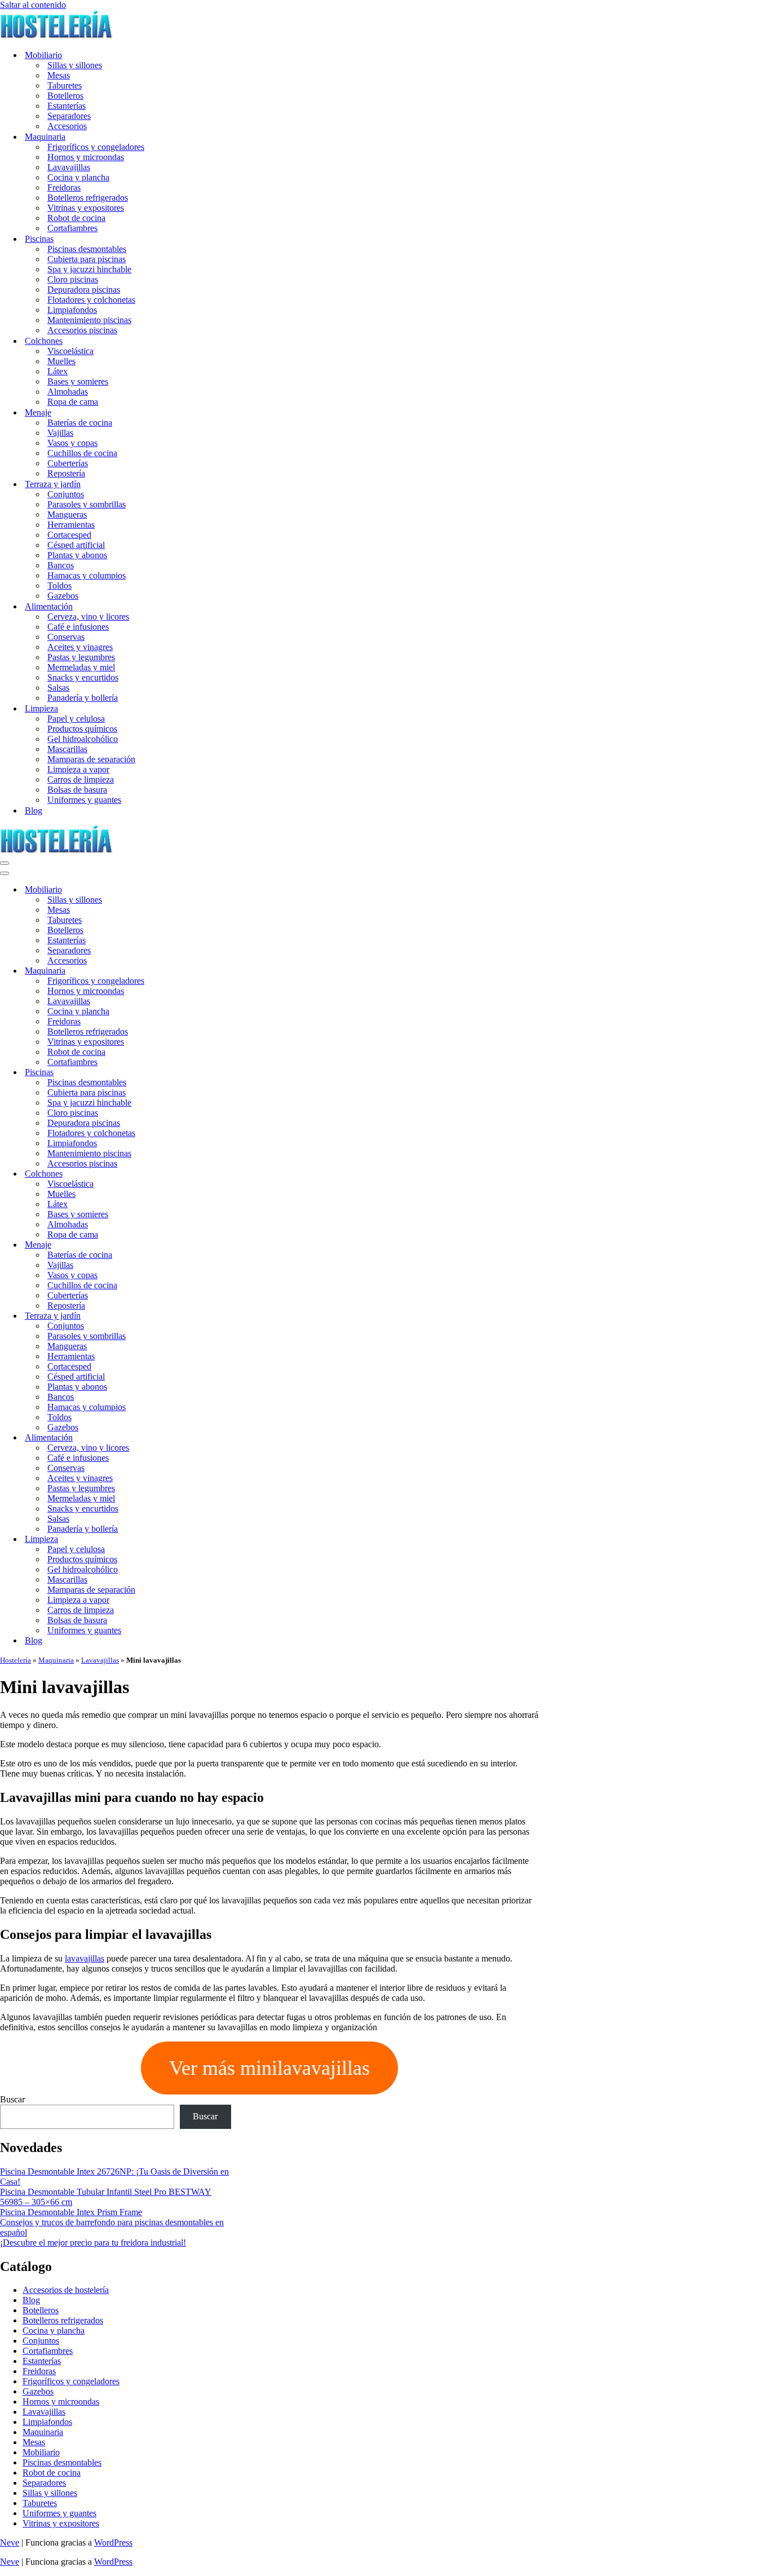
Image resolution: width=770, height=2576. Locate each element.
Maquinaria (56, 1660)
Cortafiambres (72, 228)
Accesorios (67, 126)
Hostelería (16, 1660)
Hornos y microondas (86, 157)
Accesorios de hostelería (66, 2290)
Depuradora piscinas (84, 290)
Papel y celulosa (76, 719)
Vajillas (60, 433)
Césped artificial (76, 545)
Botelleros (65, 96)
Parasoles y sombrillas (87, 504)
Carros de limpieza (81, 779)
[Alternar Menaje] (197, 1245)
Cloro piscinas (73, 279)
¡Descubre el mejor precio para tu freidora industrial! (93, 2243)
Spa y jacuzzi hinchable (89, 269)
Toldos (59, 586)
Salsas (58, 688)
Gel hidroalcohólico (83, 739)
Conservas (66, 637)
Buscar (12, 2099)
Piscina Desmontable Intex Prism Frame (71, 2212)
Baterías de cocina (80, 423)
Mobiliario (41, 2452)
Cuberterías (68, 463)
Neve (10, 2542)
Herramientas (71, 525)
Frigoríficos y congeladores (96, 147)
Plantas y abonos (77, 555)
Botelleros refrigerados (88, 198)
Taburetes (65, 85)
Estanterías (67, 106)
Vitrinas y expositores (86, 208)
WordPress (113, 2542)
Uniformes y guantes (84, 800)
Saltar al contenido (33, 5)
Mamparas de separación (91, 759)
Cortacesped (69, 535)
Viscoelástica (70, 351)
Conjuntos (66, 494)
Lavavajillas (69, 167)
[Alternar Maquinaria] (197, 971)
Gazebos (63, 596)
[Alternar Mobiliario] (197, 890)
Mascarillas (67, 749)
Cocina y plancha (78, 177)
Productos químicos (82, 729)
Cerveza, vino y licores (88, 617)
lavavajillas (85, 1958)
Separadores (69, 116)
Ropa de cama (73, 402)
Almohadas (68, 392)
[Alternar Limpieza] (197, 1539)
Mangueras (67, 514)
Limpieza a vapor (78, 769)
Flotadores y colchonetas (91, 300)
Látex (57, 371)
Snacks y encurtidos (83, 677)
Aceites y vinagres (80, 647)
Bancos (61, 565)
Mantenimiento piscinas (89, 320)
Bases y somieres (78, 381)
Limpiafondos (72, 310)
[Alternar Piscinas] (197, 1073)
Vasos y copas (72, 443)
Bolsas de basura (77, 790)
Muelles (61, 361)
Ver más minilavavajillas (269, 2068)
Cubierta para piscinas (87, 259)
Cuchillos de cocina (82, 453)
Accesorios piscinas (82, 330)
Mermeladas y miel (81, 667)
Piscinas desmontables (87, 249)
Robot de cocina (76, 218)
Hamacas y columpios (87, 575)
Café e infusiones (78, 627)
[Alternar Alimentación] (197, 1438)
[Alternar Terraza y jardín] (197, 1316)
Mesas (59, 75)
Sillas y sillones (75, 65)
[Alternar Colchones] (197, 1174)
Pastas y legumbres (81, 657)
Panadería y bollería (83, 698)
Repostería (66, 473)
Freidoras (64, 187)
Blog (34, 810)
